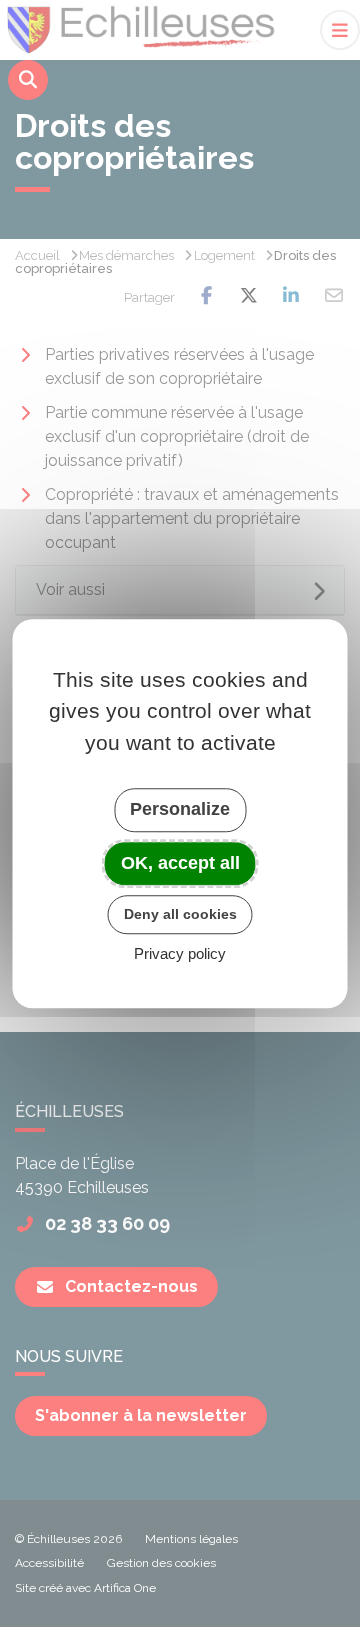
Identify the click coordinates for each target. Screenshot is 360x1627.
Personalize (180, 809)
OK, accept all (180, 863)
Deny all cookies (180, 914)
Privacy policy (180, 953)
